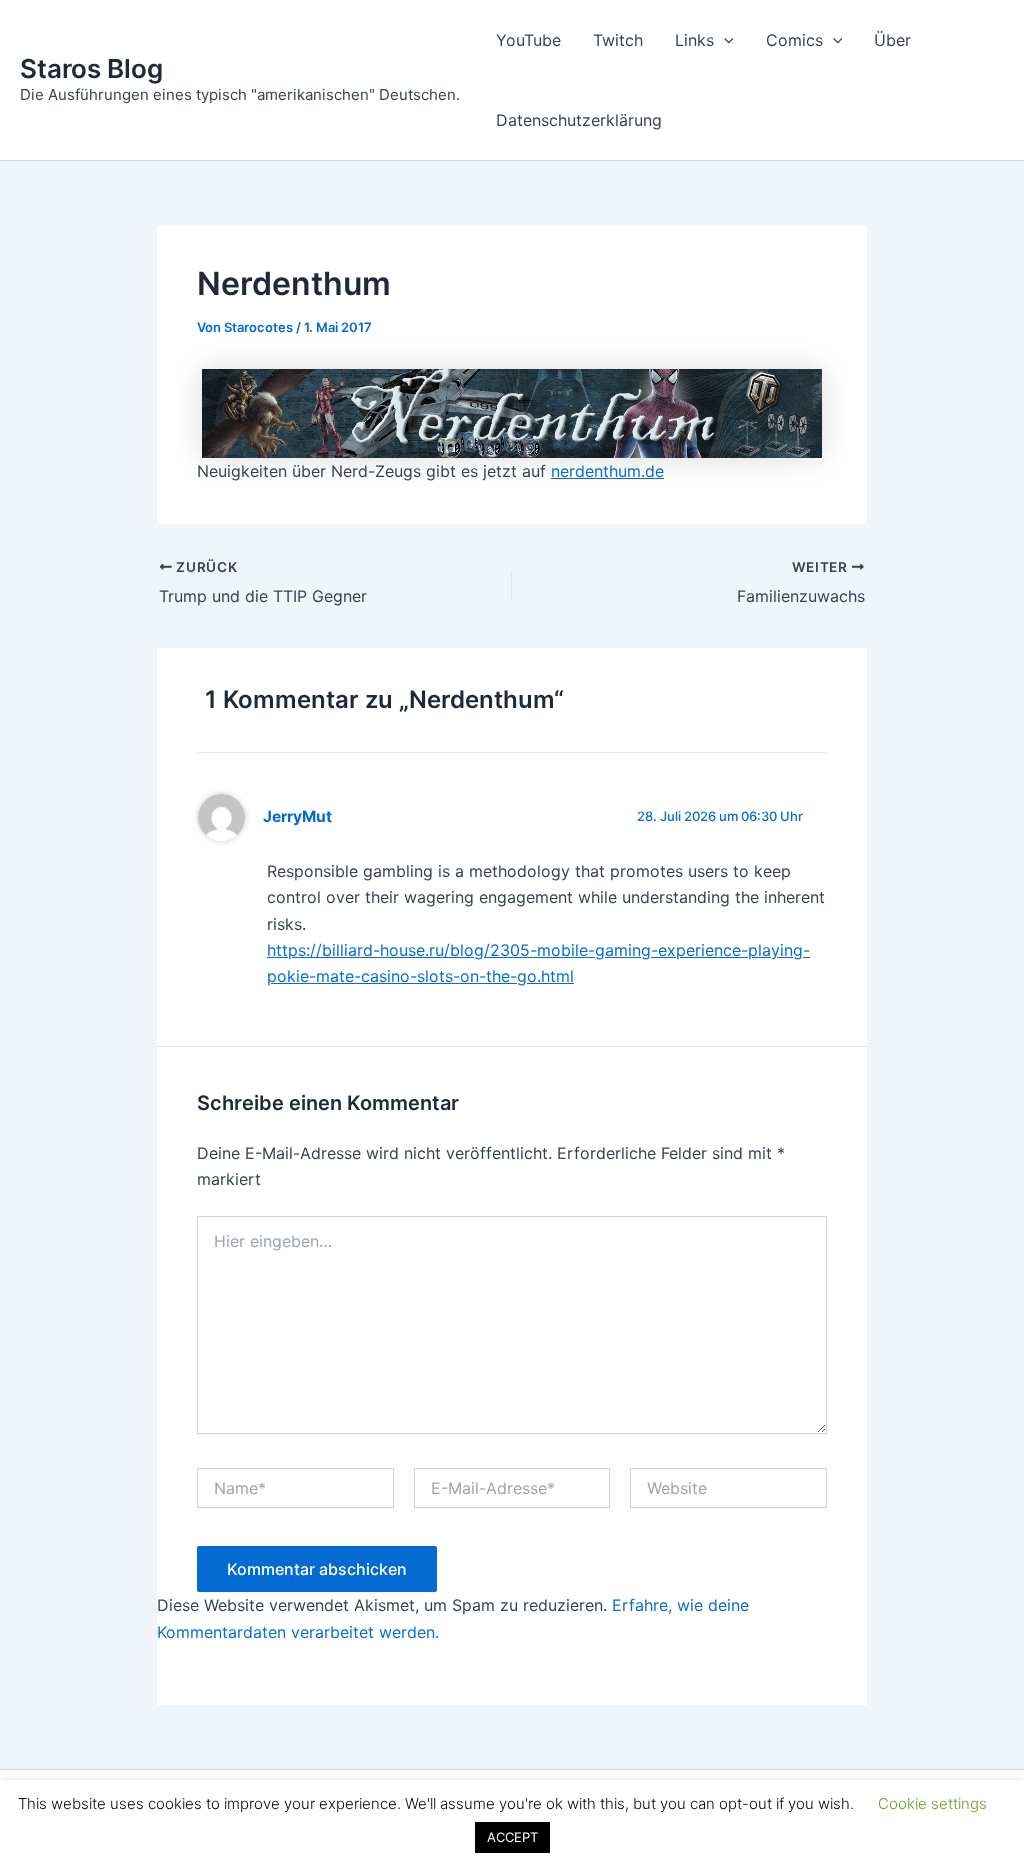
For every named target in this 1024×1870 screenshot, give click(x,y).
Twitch (618, 40)
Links (694, 40)
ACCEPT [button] (512, 1837)
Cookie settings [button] (932, 1803)
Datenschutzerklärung (579, 120)
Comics (794, 40)
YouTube (528, 40)
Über (892, 40)
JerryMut (297, 816)
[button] (724, 40)
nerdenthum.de (607, 471)
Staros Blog (91, 68)
